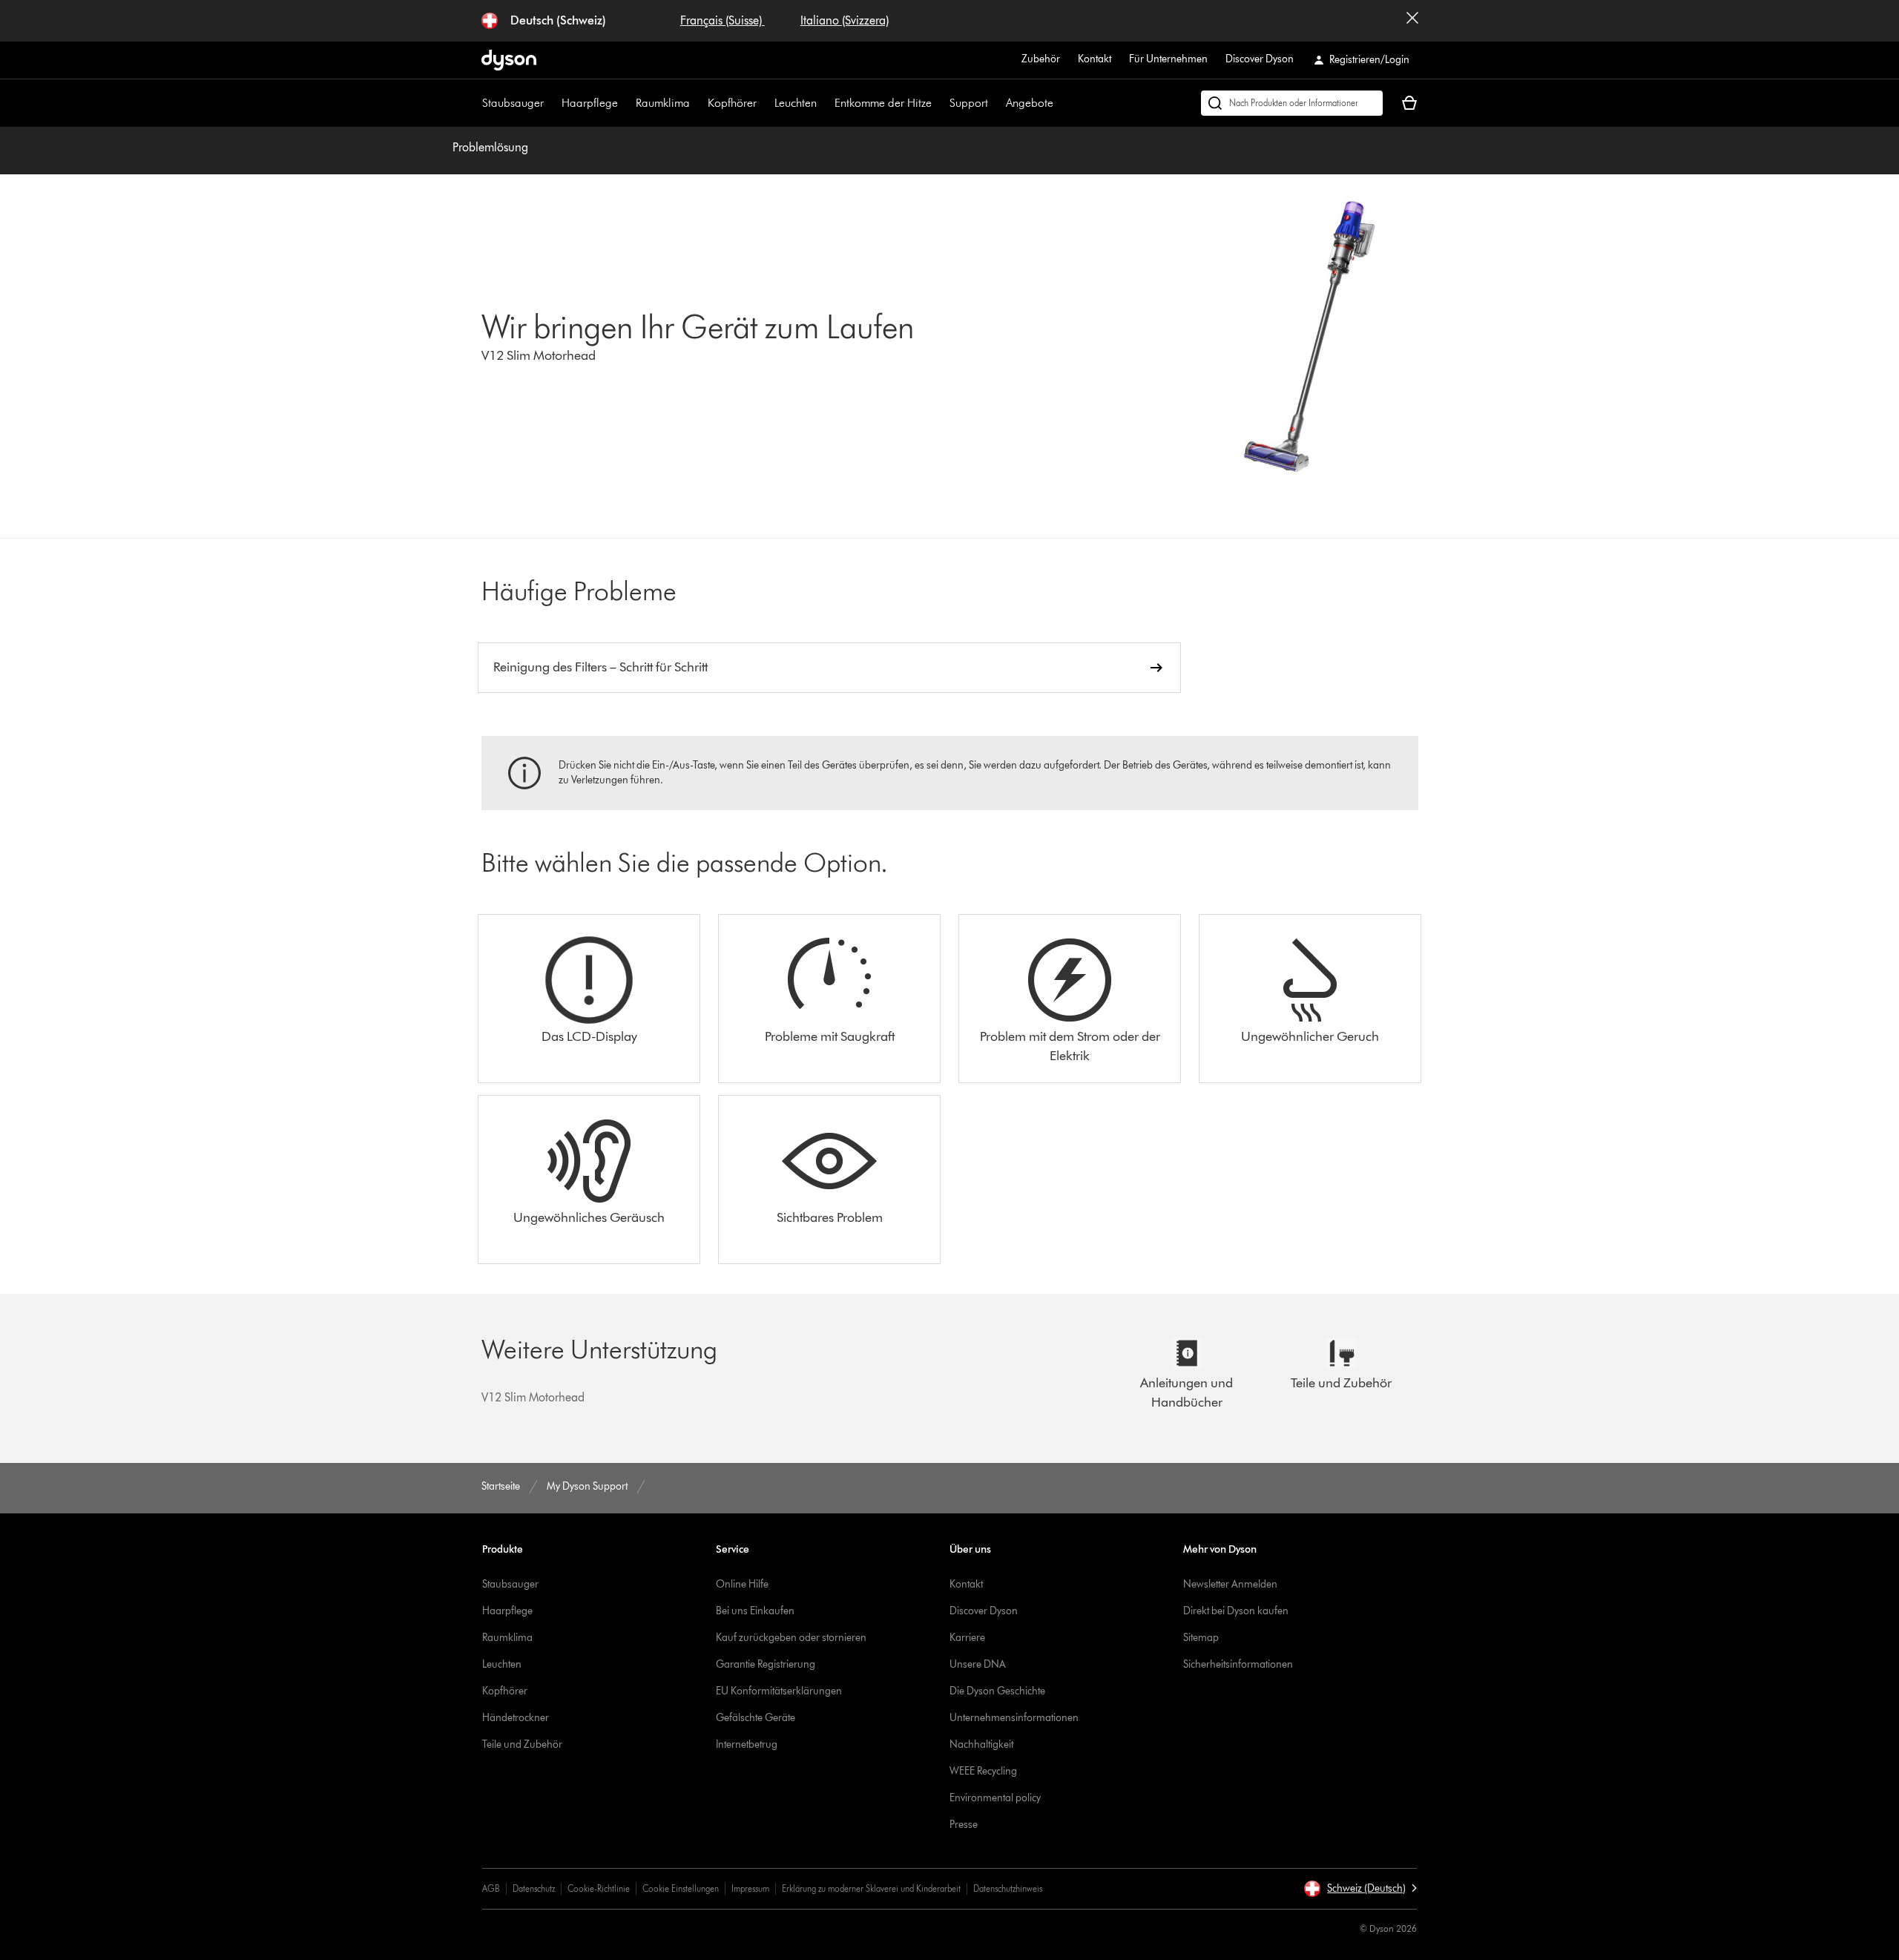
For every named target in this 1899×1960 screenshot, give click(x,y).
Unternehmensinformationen (1014, 1718)
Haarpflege (590, 103)
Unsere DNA (978, 1664)
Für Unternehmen (1168, 59)
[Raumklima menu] (697, 103)
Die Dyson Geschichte (997, 1691)
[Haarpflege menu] (625, 103)
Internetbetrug (747, 1744)
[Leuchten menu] (824, 103)
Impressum (750, 1888)
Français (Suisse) (723, 20)
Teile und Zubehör (522, 1744)
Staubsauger (513, 103)
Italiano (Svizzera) (845, 20)
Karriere (967, 1638)
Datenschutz (534, 1888)
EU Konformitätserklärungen (779, 1691)
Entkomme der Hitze (883, 103)
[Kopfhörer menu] (764, 103)
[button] (1360, 1889)
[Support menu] (995, 103)
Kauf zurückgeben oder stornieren (791, 1638)
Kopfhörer (732, 103)
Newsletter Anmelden (1230, 1584)
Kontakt (1095, 59)
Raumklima (663, 103)
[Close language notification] (1412, 21)
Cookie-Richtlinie (599, 1888)
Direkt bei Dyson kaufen (1236, 1611)
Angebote (1030, 103)
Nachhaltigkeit (981, 1744)
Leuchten (796, 103)
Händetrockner (516, 1718)
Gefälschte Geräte (756, 1718)
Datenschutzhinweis (1008, 1888)
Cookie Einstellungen (681, 1888)
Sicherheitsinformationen (1238, 1664)
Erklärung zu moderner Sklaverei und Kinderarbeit (871, 1888)
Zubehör (1041, 59)
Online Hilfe (742, 1584)
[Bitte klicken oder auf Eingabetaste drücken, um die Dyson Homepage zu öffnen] (509, 60)
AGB (491, 1888)
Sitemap (1201, 1638)
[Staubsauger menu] (551, 103)
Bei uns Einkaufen (755, 1611)
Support (969, 103)
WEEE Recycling (983, 1771)
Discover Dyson (1260, 59)
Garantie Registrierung (766, 1664)
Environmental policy (995, 1798)
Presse (964, 1825)
